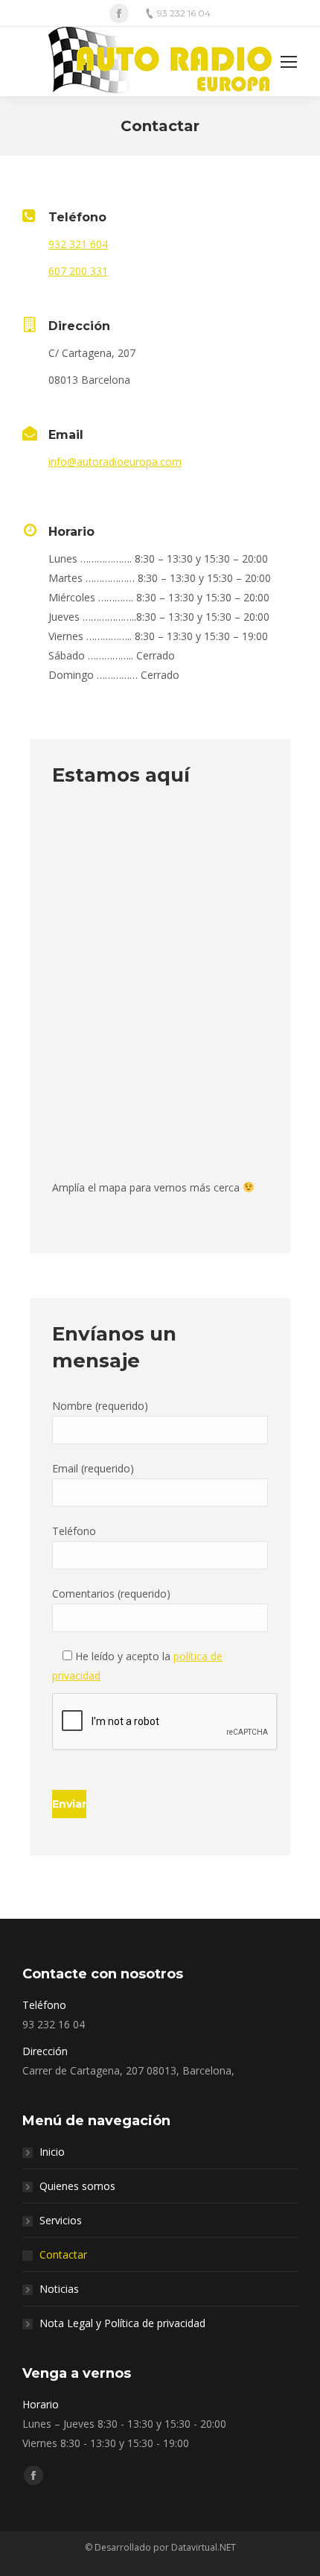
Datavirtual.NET (204, 2547)
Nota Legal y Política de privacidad (122, 2323)
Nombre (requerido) (100, 1406)
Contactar (63, 2254)
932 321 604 (78, 244)
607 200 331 (78, 271)
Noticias (59, 2289)
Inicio (52, 2152)
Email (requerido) (93, 1468)
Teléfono (74, 1531)
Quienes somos (77, 2186)
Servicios (61, 2220)
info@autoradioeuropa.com (115, 462)
